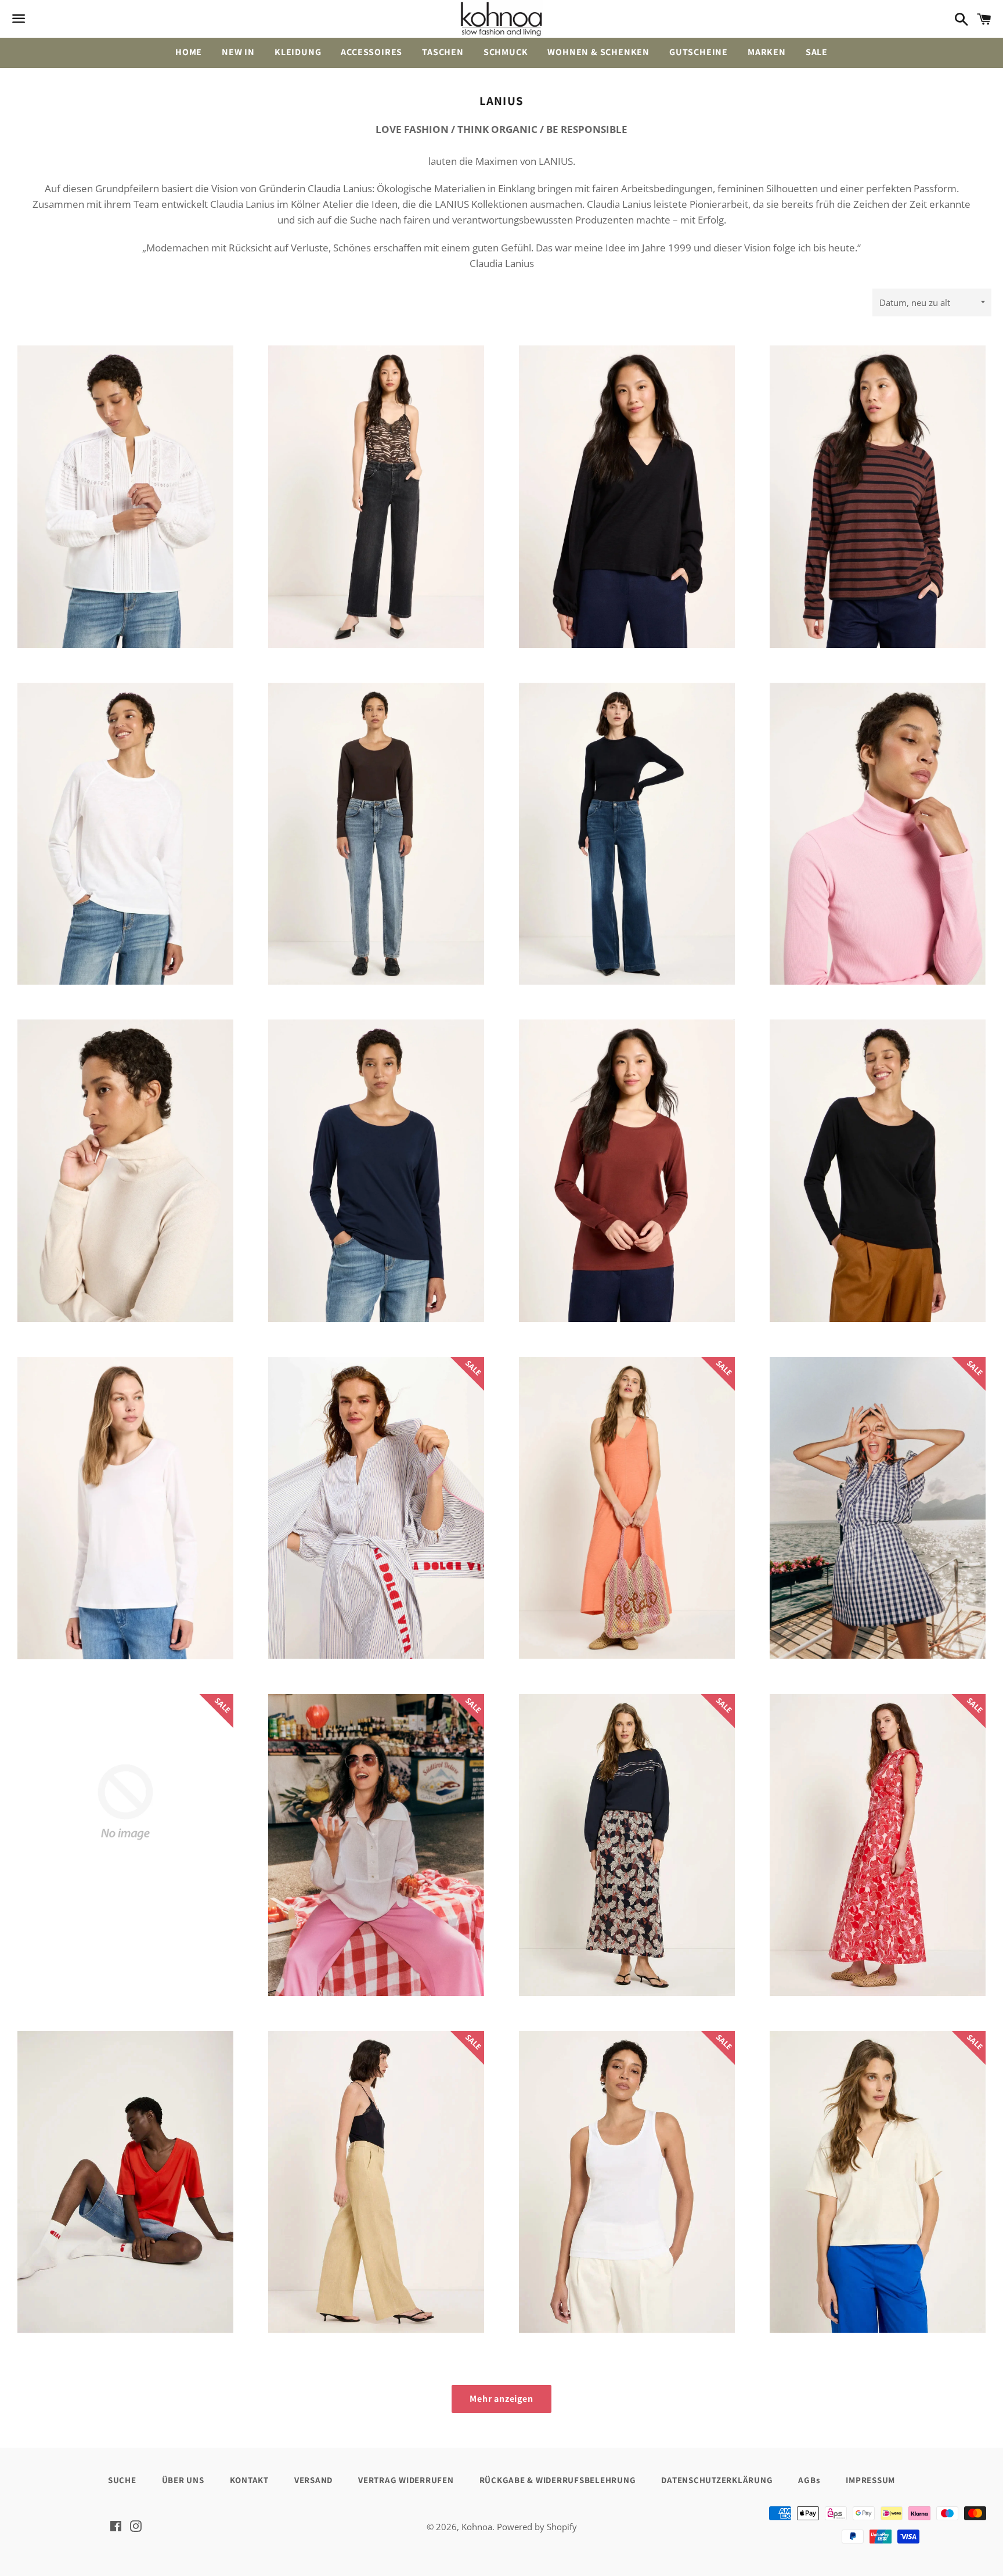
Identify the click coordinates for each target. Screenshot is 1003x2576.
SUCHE (122, 2480)
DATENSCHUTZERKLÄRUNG (717, 2480)
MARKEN (767, 52)
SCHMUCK (506, 52)
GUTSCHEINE (699, 52)
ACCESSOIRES (371, 52)
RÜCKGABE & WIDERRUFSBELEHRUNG (558, 2480)
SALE (817, 52)
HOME (189, 52)
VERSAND (313, 2480)
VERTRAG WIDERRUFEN (406, 2480)
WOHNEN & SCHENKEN (598, 52)
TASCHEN (443, 52)
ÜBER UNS (183, 2480)
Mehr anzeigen (501, 2399)
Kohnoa (477, 2527)
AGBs (809, 2480)
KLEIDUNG (298, 52)
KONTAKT (249, 2480)
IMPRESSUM (870, 2480)
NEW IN (238, 52)
